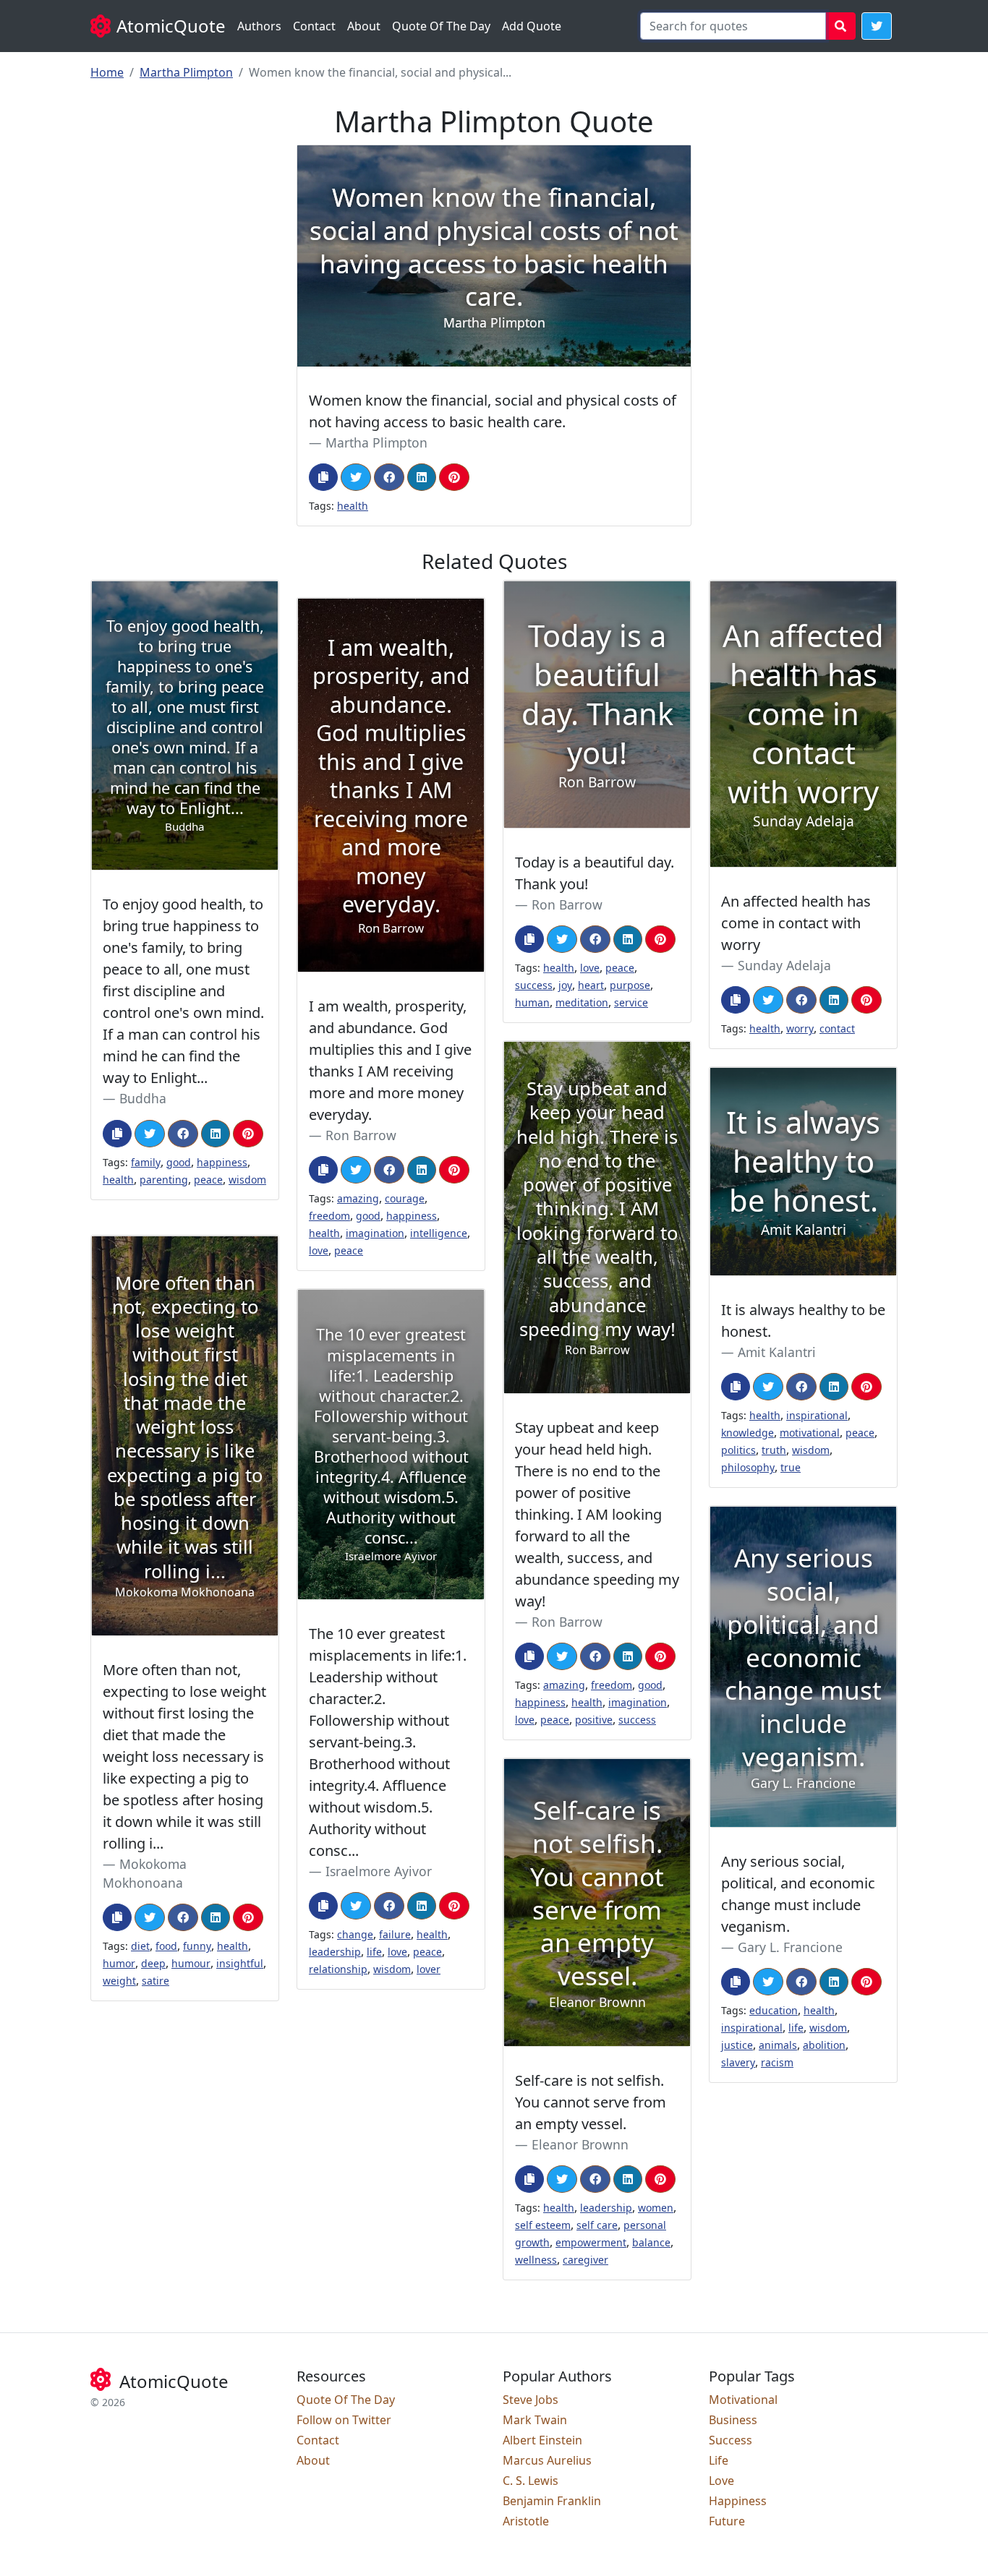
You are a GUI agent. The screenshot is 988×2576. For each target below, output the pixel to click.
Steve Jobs (531, 2400)
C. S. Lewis (531, 2481)
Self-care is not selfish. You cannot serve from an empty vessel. (591, 2102)
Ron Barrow (567, 904)
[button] (877, 26)
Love (721, 2481)
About (364, 26)
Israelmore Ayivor (379, 1871)
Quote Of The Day (441, 26)
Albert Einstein (542, 2440)
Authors (259, 26)
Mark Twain (535, 2420)
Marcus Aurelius (547, 2460)
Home (107, 72)
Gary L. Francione (790, 1947)
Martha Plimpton (186, 72)
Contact (314, 26)
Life (719, 2460)
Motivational (743, 2400)
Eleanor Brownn (580, 2144)
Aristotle (526, 2521)
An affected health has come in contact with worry (796, 923)
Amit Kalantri (777, 1352)
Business (733, 2420)
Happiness (738, 2501)
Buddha (143, 1098)
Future (727, 2521)
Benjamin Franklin (552, 2501)
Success (731, 2440)
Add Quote (532, 26)
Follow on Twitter (344, 2420)
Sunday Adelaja (784, 965)
